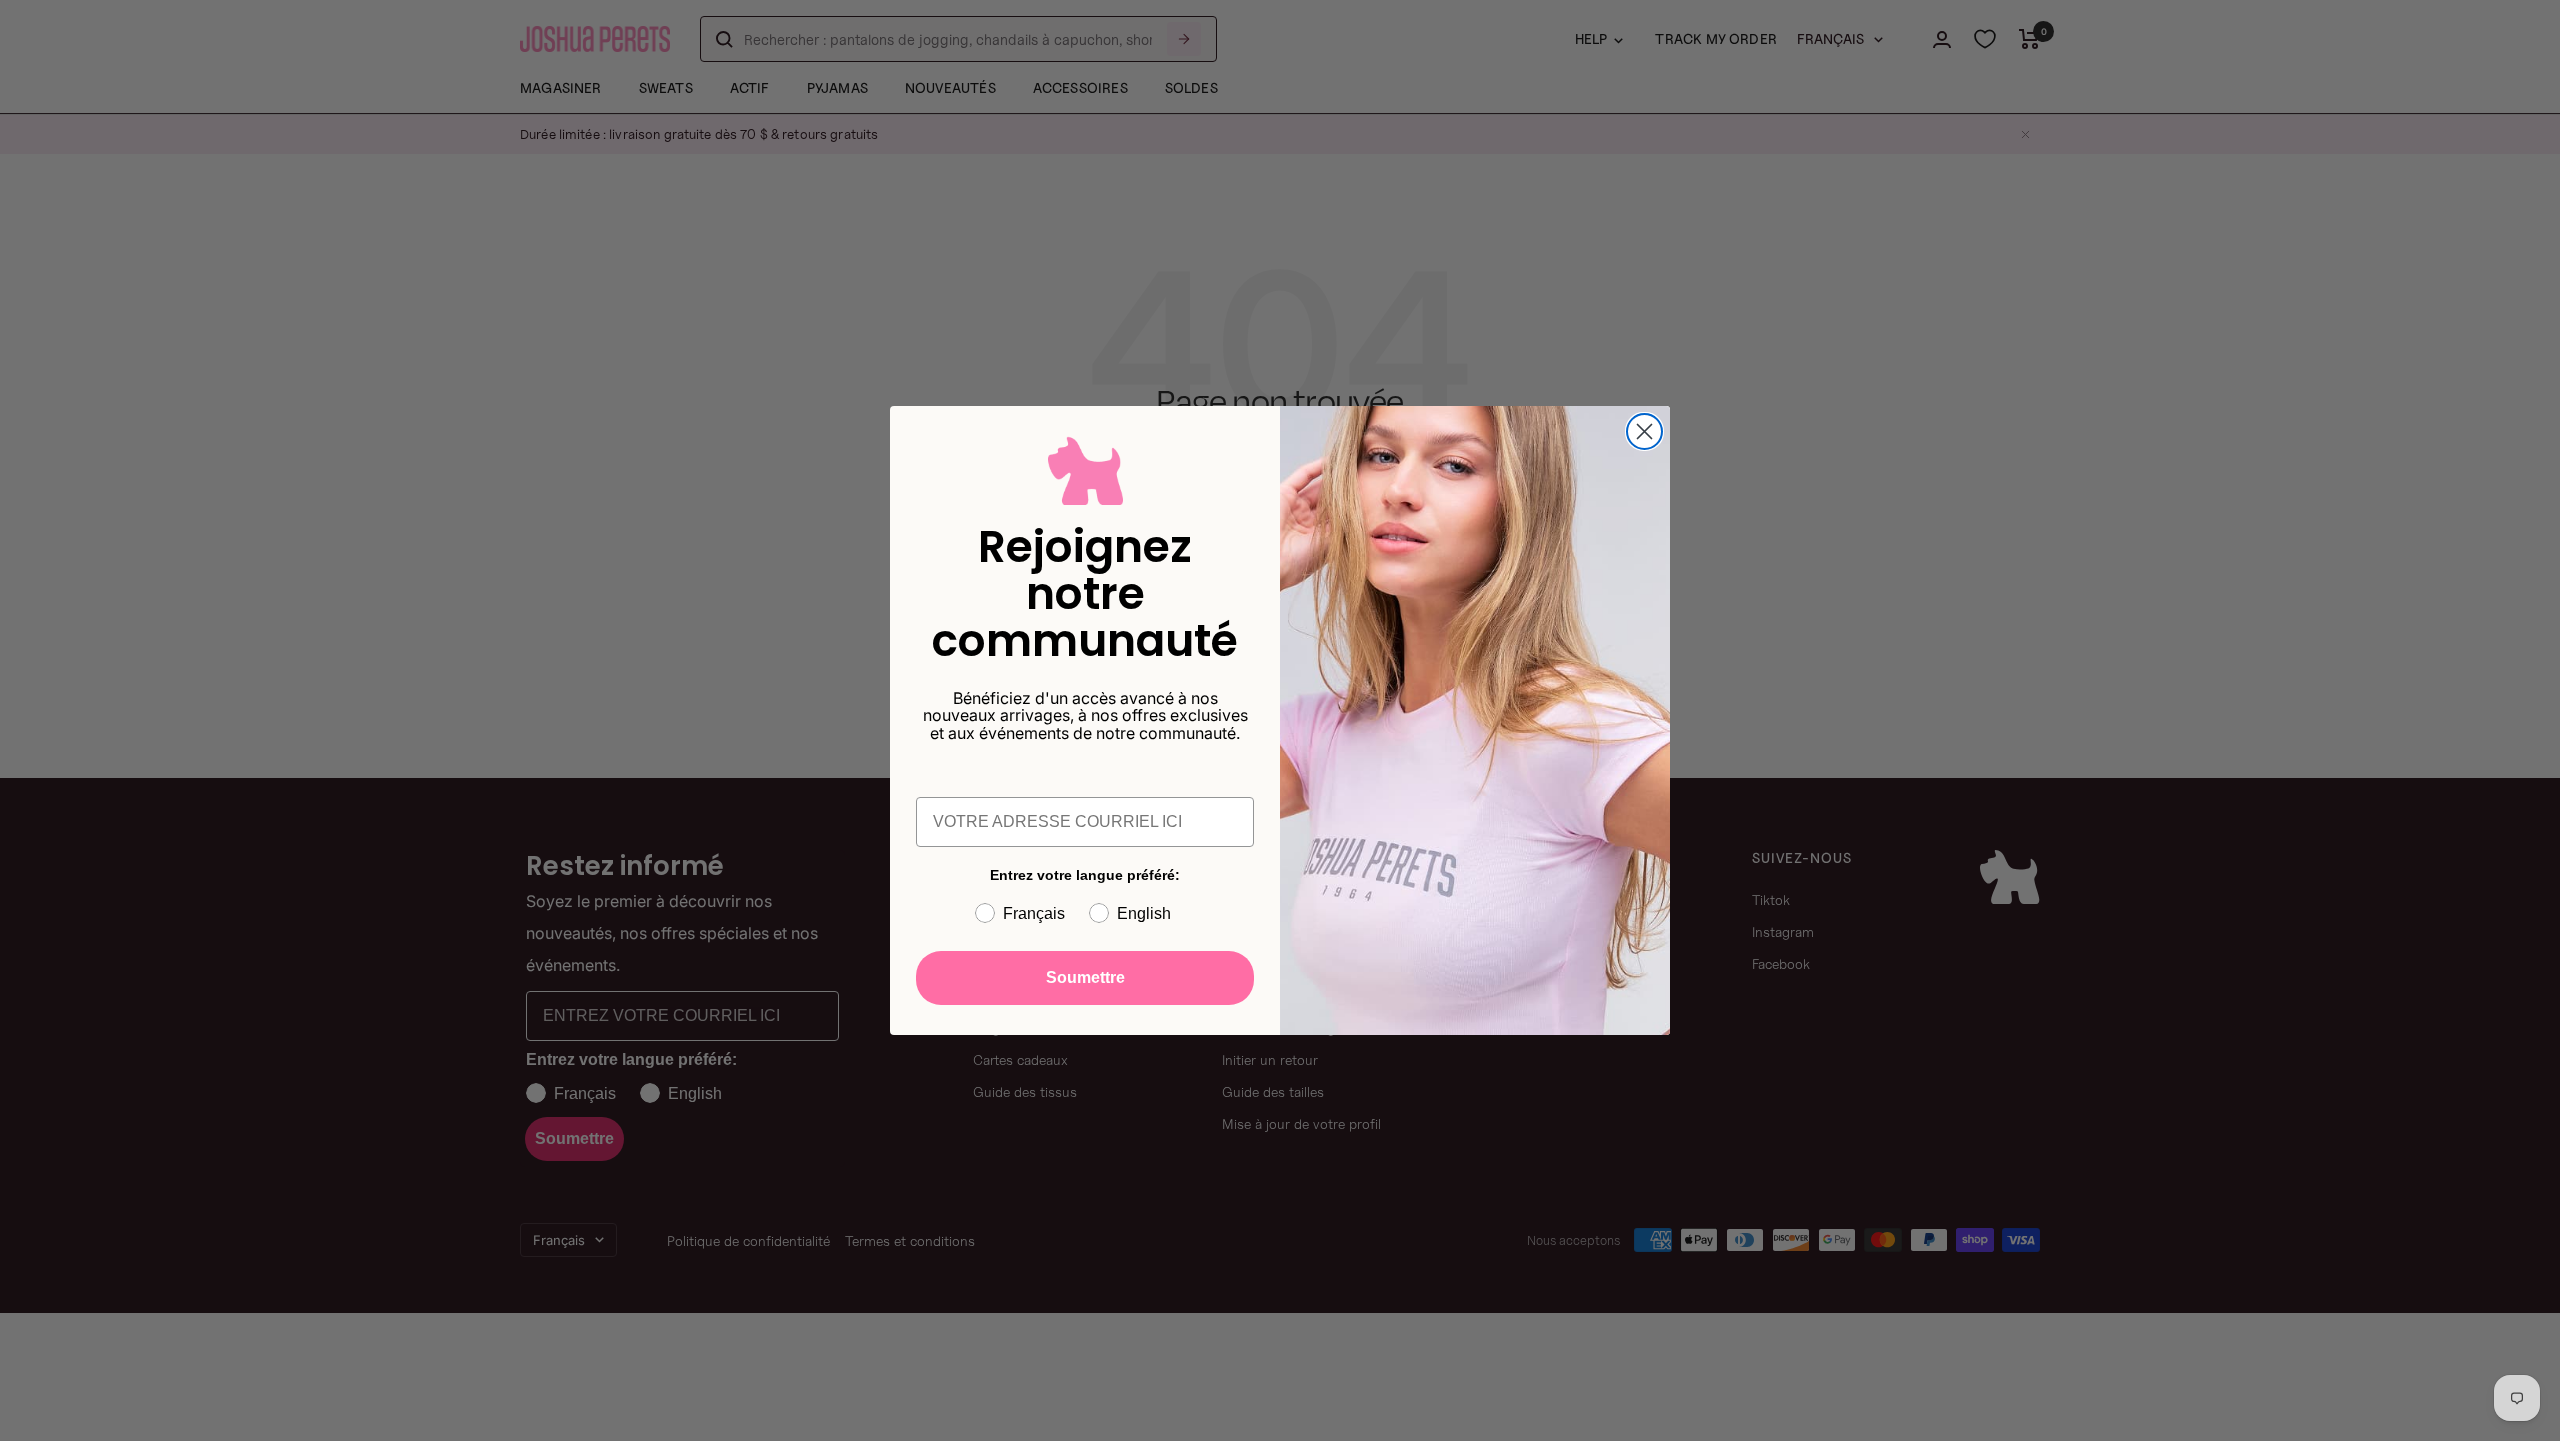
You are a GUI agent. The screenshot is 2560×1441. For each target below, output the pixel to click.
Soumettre (1085, 977)
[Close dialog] (1644, 431)
